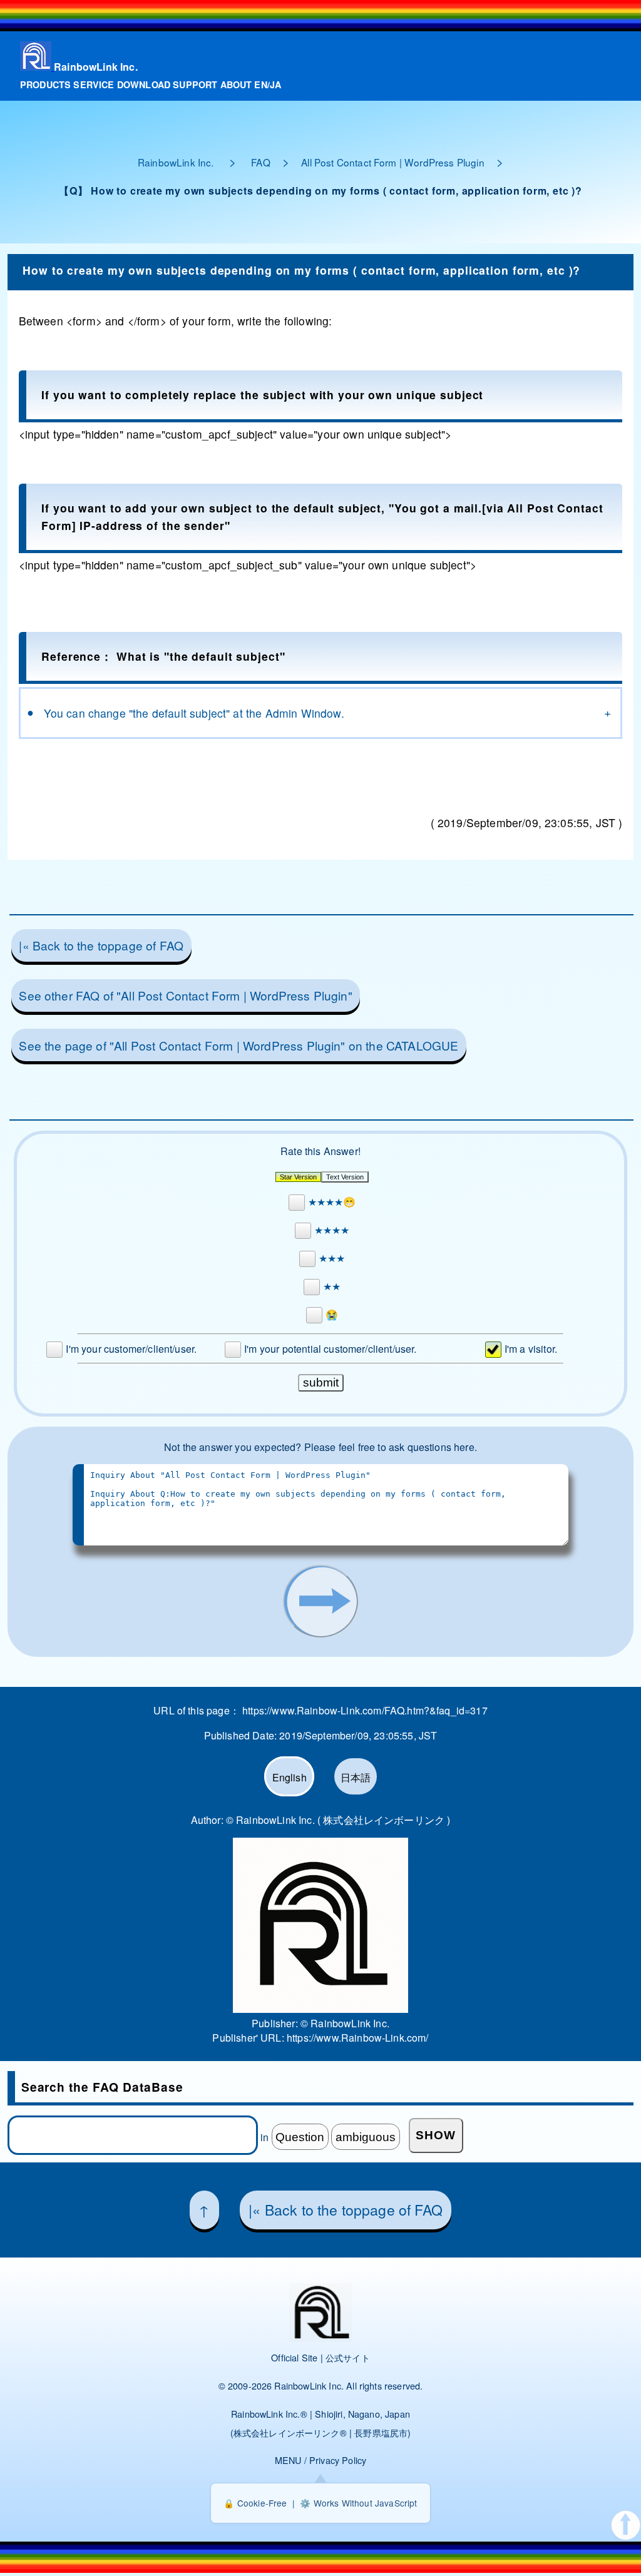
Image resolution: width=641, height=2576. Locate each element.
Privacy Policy (338, 2460)
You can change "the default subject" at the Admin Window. (194, 713)
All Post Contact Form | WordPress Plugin (392, 162)
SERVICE (94, 84)
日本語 (356, 1777)
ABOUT (236, 84)
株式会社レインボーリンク (287, 2432)
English (290, 1777)
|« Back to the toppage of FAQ (101, 945)
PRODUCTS (45, 84)
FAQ (260, 162)
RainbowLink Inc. (96, 67)
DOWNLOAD (144, 84)
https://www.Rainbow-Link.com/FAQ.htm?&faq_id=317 (365, 1710)
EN (260, 84)
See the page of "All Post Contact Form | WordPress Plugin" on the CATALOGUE (238, 1045)
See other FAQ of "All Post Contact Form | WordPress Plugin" (185, 995)
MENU (288, 2460)
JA (275, 84)
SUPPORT (195, 84)
